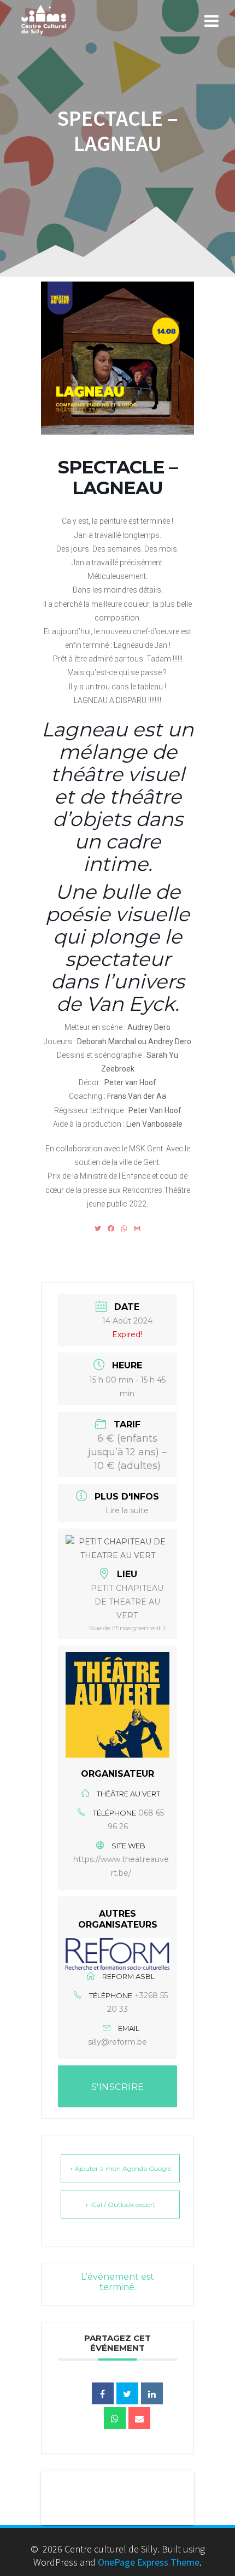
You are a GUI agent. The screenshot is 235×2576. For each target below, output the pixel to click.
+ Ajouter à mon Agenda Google (120, 2168)
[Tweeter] (127, 2393)
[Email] (139, 2418)
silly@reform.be (117, 2042)
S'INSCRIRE (118, 2087)
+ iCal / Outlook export (120, 2205)
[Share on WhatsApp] (115, 2418)
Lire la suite (127, 1511)
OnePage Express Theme (149, 2562)
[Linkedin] (152, 2393)
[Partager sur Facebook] (103, 2393)
